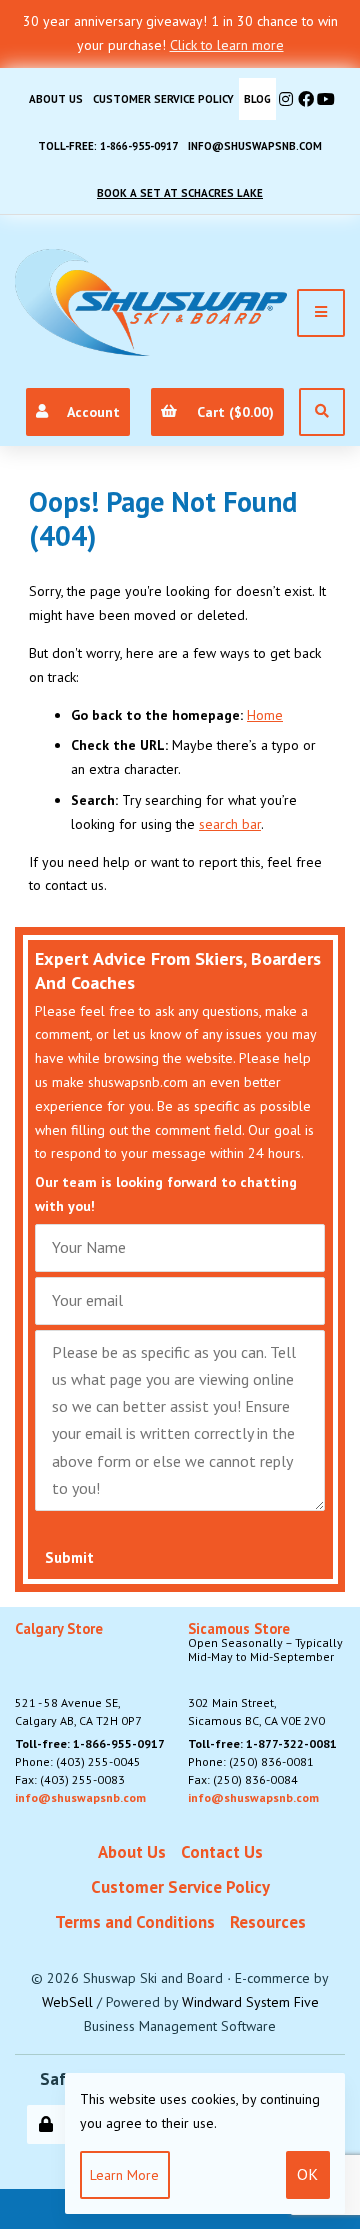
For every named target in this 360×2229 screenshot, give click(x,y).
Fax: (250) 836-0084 (243, 1779)
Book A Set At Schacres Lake (180, 193)
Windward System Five (250, 2002)
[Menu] (321, 313)
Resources (268, 1922)
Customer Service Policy (163, 99)
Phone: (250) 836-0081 (251, 1761)
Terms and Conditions (135, 1922)
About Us (56, 99)
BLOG (257, 99)
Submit (69, 1557)
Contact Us (222, 1852)
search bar (230, 824)
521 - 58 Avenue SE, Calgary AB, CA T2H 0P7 (78, 1675)
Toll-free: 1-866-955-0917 (108, 146)
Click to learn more (227, 45)
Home (265, 715)
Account (90, 412)
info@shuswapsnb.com (255, 146)
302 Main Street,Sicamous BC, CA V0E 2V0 (265, 1675)
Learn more (124, 2175)
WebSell (67, 2002)
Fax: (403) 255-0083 (70, 1779)
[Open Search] (322, 412)
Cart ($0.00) (231, 412)
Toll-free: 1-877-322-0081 (262, 1743)
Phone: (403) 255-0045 (78, 1761)
